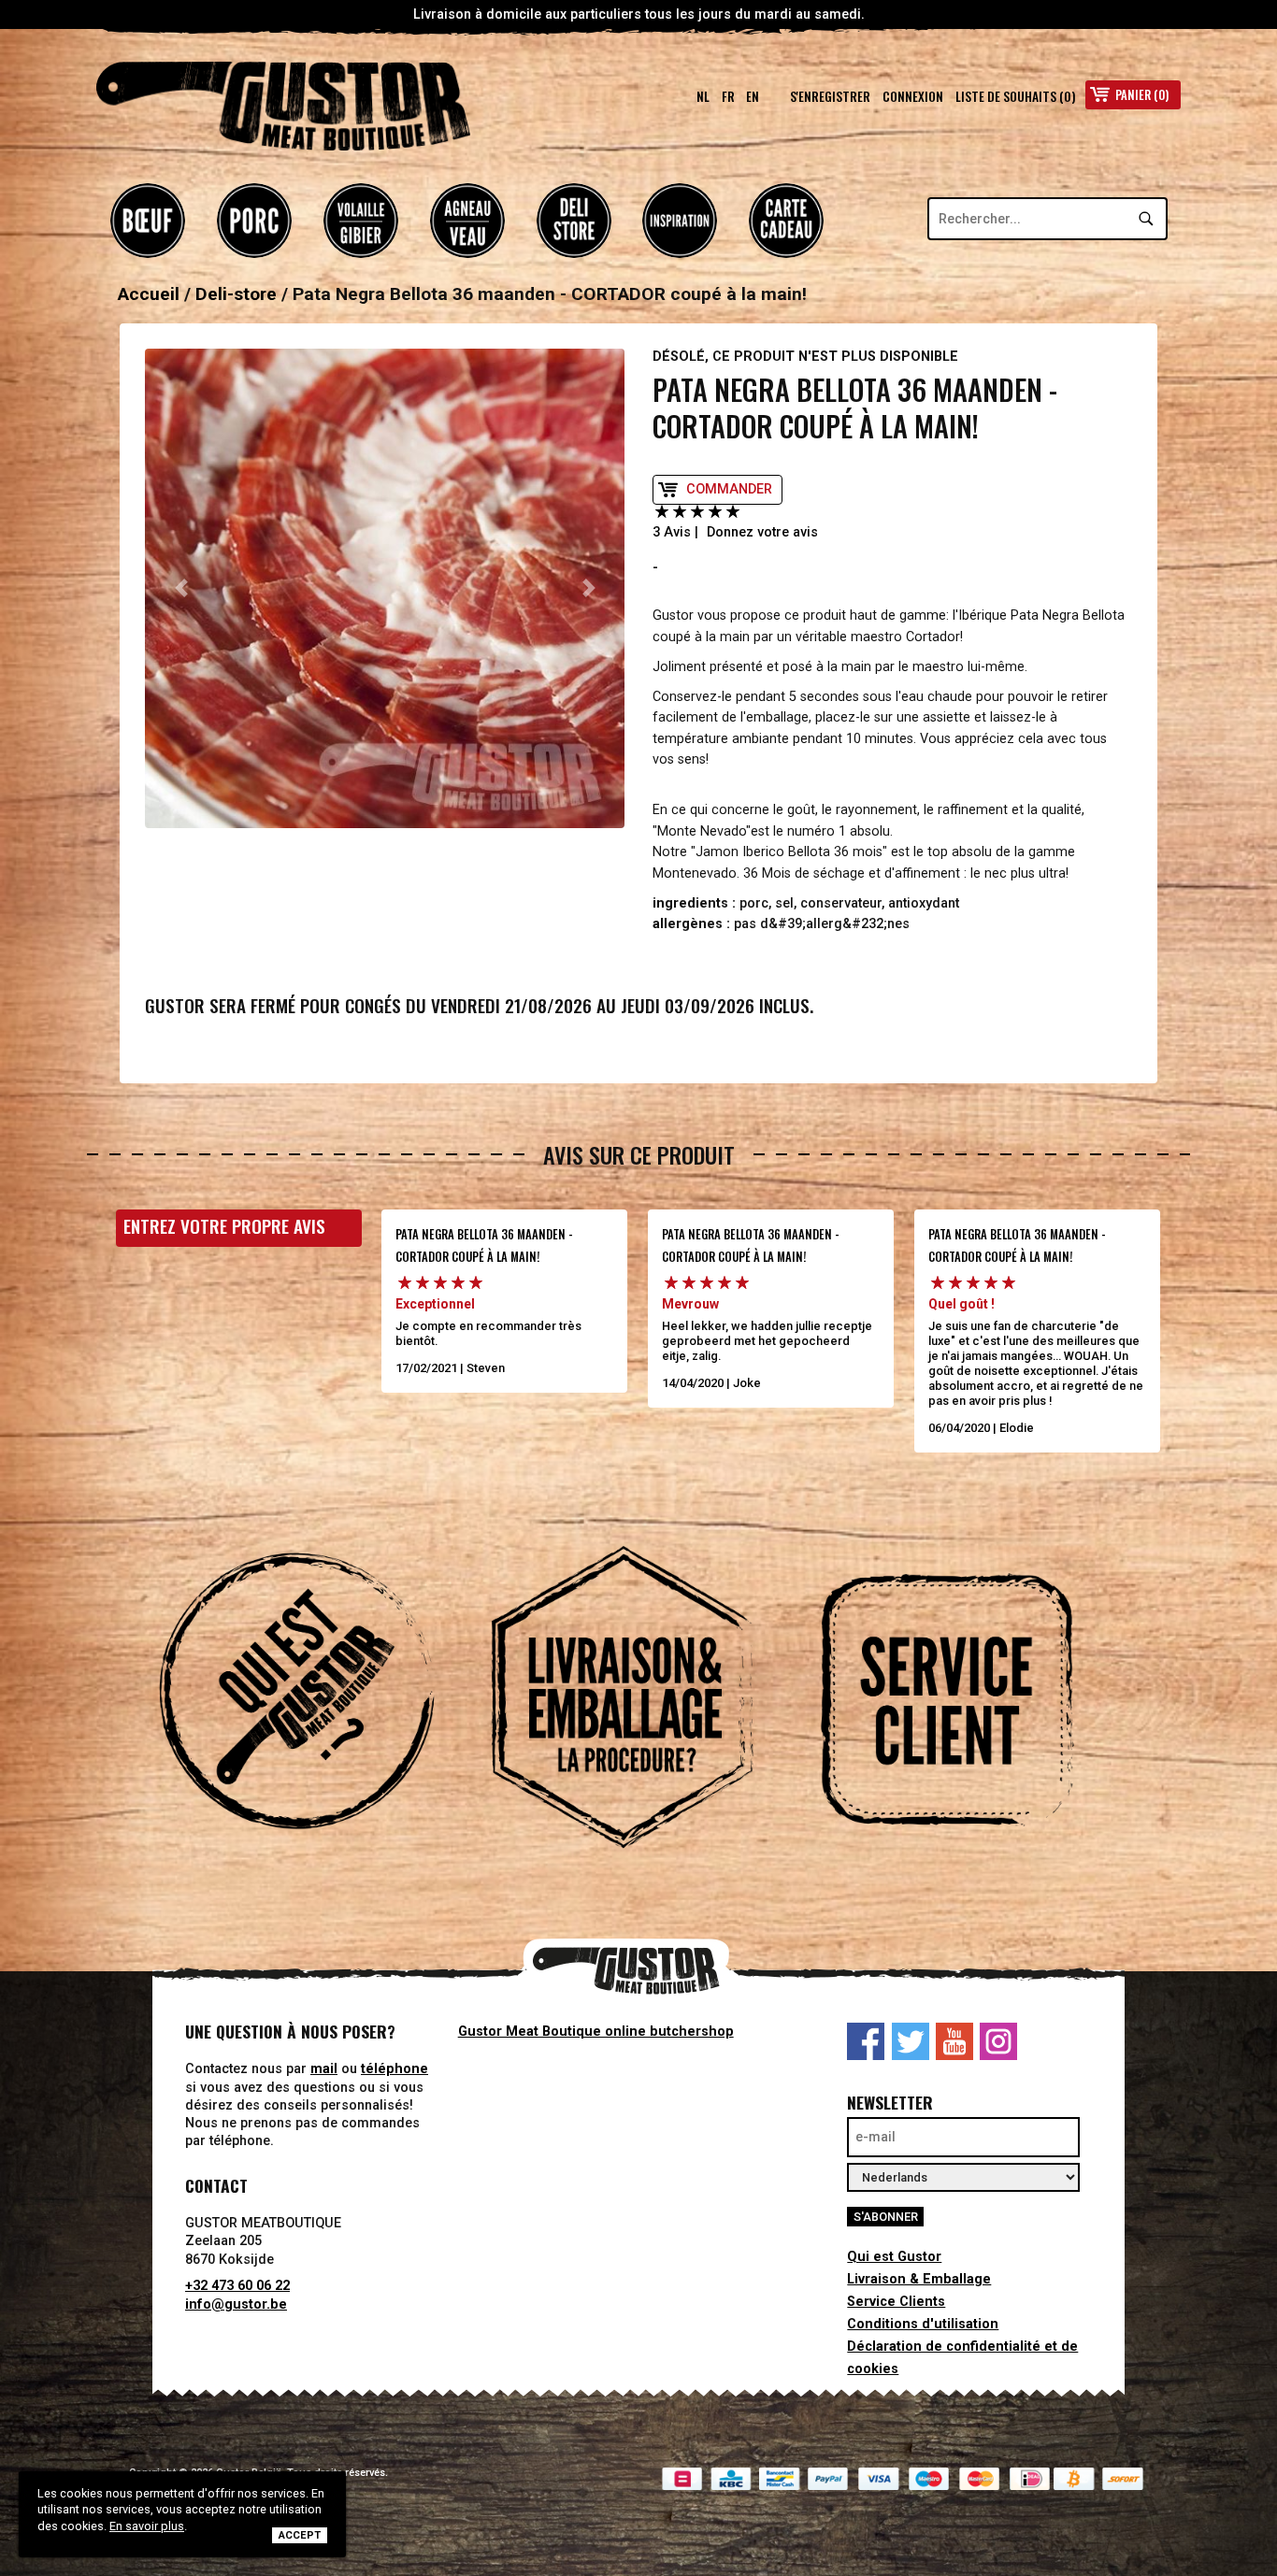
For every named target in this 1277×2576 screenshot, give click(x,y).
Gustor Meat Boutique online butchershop (596, 2032)
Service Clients (896, 2302)
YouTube (954, 2041)
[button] (181, 588)
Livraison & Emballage (919, 2279)
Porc (254, 221)
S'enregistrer (830, 96)
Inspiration (680, 221)
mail (324, 2069)
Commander (729, 489)
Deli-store (574, 221)
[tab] (313, 1700)
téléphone (395, 2069)
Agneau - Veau (467, 221)
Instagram (998, 2041)
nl (703, 96)
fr (728, 96)
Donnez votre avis (762, 532)
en (753, 96)
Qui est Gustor (894, 2257)
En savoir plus (147, 2526)
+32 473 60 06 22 (237, 2286)
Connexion (913, 96)
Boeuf (148, 221)
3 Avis (672, 532)
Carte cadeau (786, 221)
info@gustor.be (236, 2304)
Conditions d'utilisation (923, 2324)
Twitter (911, 2041)
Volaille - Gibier (361, 221)
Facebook (866, 2041)
